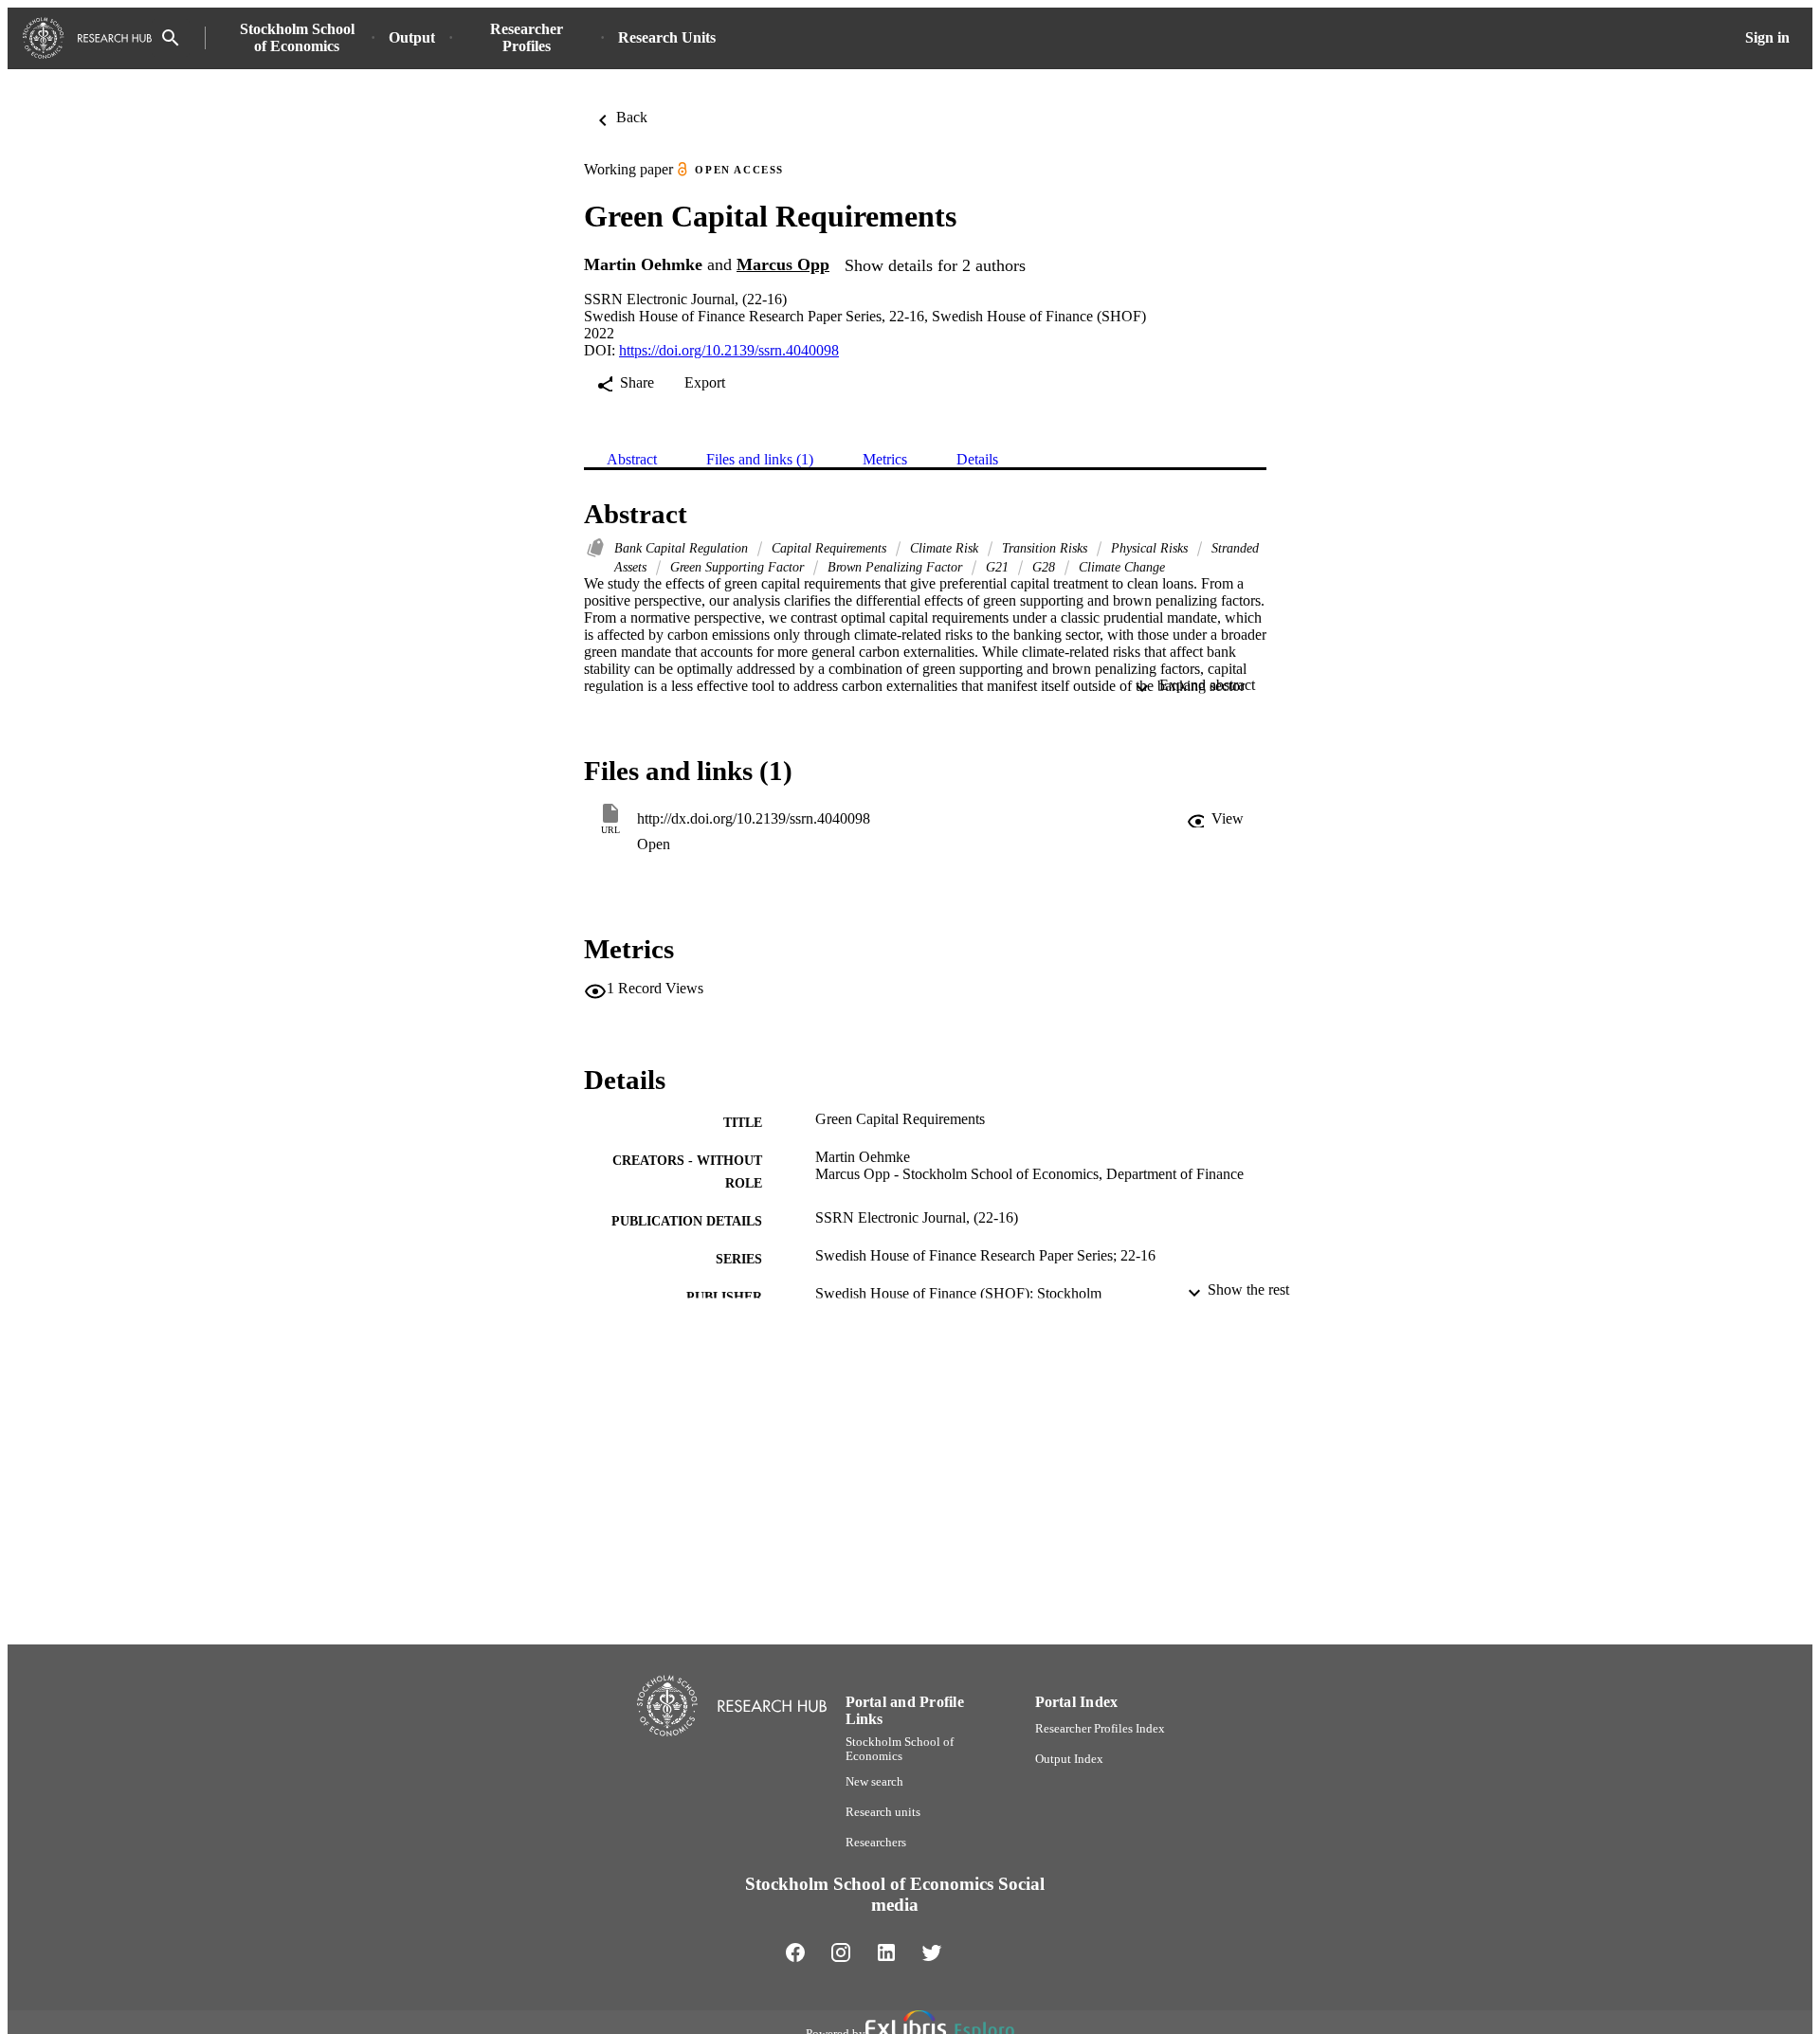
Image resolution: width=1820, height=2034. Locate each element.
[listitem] (795, 1952)
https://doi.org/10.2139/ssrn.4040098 (729, 350)
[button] (1215, 819)
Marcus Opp (783, 264)
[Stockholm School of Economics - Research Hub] (87, 38)
